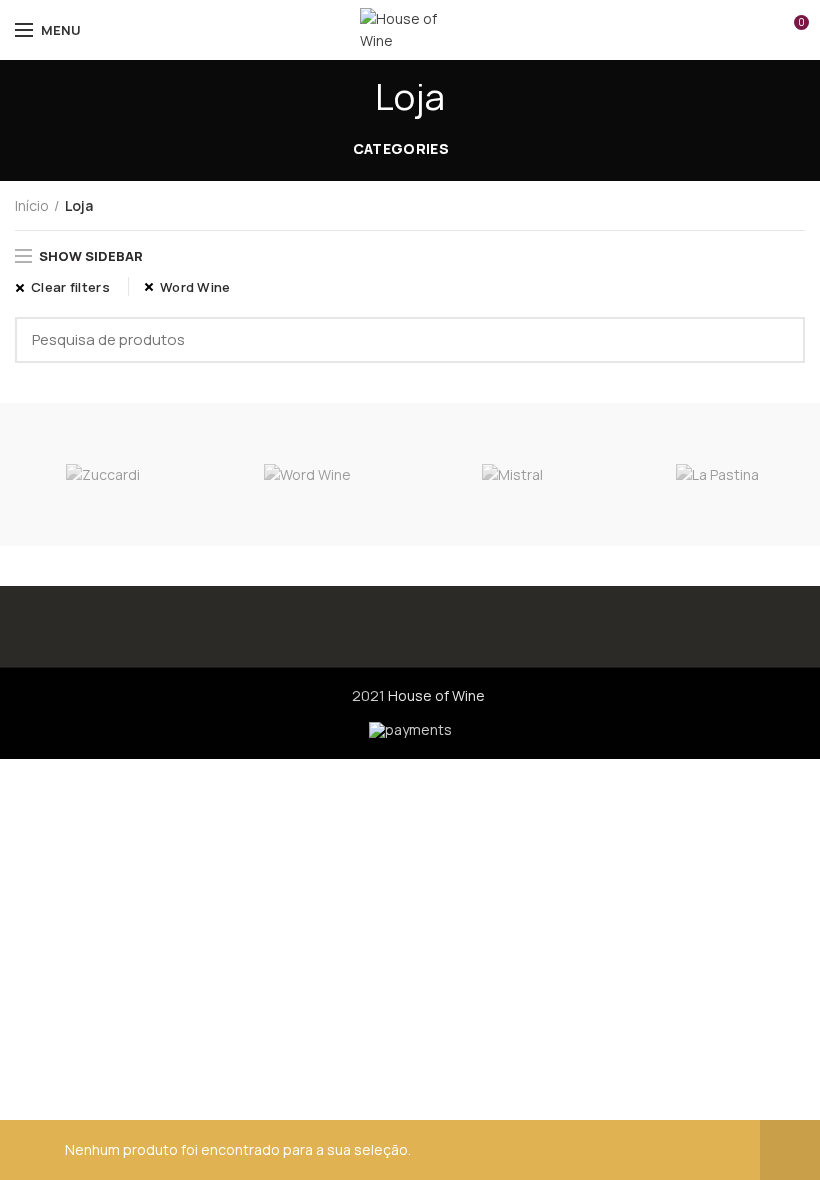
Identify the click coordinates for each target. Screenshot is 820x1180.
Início (32, 205)
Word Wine (195, 287)
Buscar (778, 340)
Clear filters (70, 287)
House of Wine (436, 695)
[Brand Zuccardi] (102, 474)
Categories (401, 148)
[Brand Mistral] (512, 474)
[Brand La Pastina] (717, 474)
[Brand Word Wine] (307, 474)
